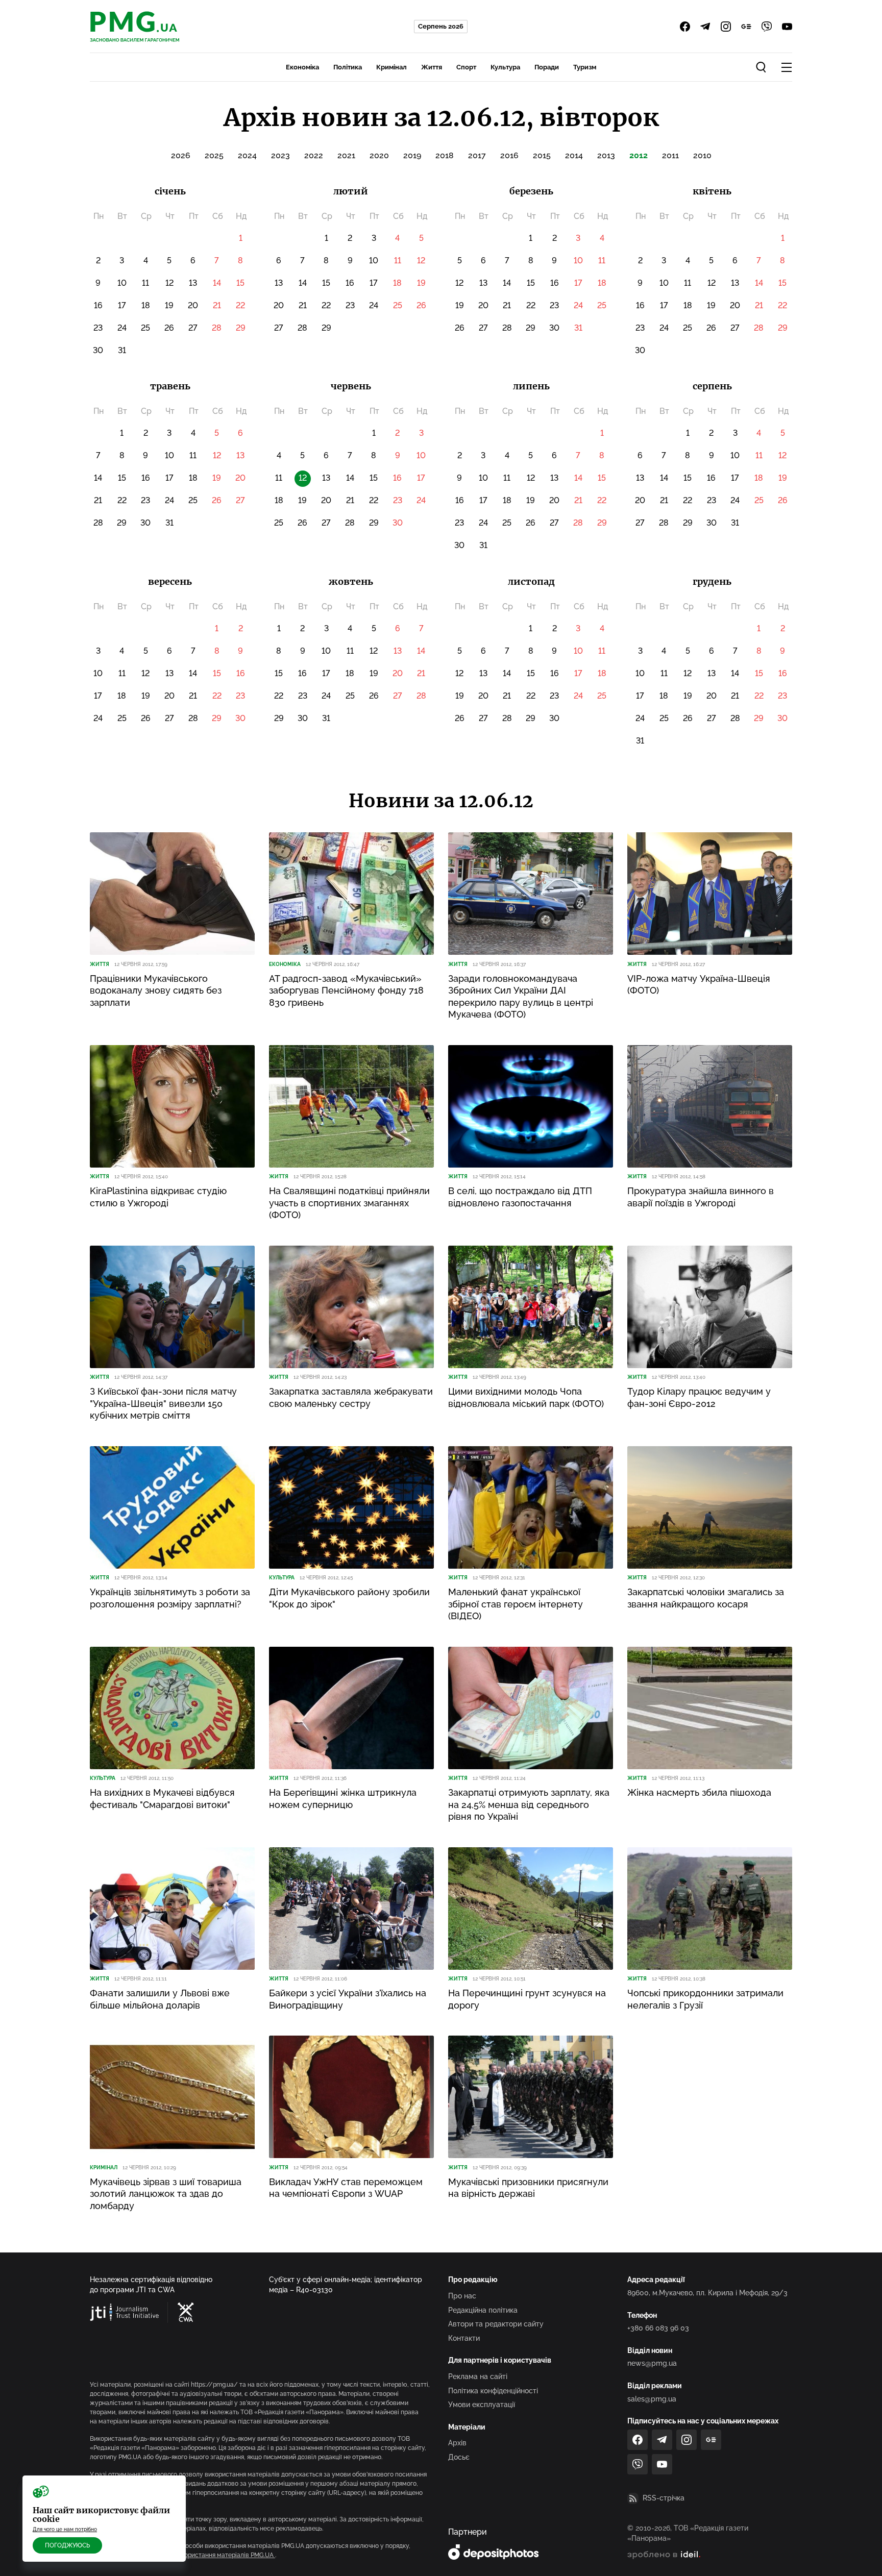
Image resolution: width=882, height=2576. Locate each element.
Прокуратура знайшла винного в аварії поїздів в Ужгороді (701, 1197)
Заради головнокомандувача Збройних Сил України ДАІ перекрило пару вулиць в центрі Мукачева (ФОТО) (521, 996)
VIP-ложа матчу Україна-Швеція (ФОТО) (699, 984)
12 (169, 283)
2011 (670, 155)
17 (122, 305)
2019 (412, 155)
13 (193, 283)
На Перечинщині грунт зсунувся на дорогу (527, 1999)
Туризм (585, 67)
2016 (509, 155)
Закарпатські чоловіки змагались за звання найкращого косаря (706, 1598)
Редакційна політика (483, 2310)
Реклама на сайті (478, 2376)
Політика (348, 67)
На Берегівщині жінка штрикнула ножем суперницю (343, 1798)
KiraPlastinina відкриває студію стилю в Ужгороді (158, 1197)
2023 (280, 155)
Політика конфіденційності (493, 2391)
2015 (542, 155)
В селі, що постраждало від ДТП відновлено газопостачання (520, 1197)
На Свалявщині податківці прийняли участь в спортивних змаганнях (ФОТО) (349, 1203)
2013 (606, 155)
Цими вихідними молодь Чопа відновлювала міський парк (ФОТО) (526, 1397)
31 (122, 350)
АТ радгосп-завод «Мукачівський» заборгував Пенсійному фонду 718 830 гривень (346, 990)
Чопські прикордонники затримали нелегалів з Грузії (705, 1999)
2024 (247, 155)
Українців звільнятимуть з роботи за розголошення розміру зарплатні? (170, 1598)
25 (145, 328)
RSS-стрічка (664, 2498)
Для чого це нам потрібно (65, 2529)
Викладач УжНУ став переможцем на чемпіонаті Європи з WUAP (346, 2188)
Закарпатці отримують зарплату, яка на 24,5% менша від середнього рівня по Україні (529, 1804)
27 (193, 328)
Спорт (466, 67)
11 (145, 283)
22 (240, 305)
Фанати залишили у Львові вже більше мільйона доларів (160, 1999)
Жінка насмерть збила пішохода (699, 1792)
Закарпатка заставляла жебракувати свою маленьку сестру (351, 1397)
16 (98, 305)
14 (217, 283)
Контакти (464, 2338)
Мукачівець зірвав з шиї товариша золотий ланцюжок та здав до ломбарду (166, 2194)
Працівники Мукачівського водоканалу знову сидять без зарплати (156, 990)
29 (241, 328)
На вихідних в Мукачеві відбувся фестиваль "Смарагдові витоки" (162, 1798)
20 (193, 305)
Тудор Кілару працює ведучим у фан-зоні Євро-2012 (699, 1397)
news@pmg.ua (652, 2363)
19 (169, 305)
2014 (574, 155)
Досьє (459, 2457)
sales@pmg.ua (652, 2399)
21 (217, 305)
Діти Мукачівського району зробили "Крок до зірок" (349, 1598)
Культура (505, 67)
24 (122, 328)
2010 (702, 155)
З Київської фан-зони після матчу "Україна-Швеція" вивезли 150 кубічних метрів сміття (163, 1403)
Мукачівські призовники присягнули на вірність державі (528, 2188)
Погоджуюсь (67, 2545)
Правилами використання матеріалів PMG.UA (207, 2555)
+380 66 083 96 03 (658, 2328)
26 (169, 328)
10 (122, 283)
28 (217, 328)
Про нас (462, 2296)
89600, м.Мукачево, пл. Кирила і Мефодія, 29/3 (707, 2293)
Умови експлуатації (482, 2405)
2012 (639, 155)
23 (98, 328)
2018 (445, 155)
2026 (181, 155)
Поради (547, 67)
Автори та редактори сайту (496, 2324)
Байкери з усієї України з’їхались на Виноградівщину (348, 1999)
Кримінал (391, 67)
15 (240, 283)
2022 (314, 155)
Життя (432, 67)
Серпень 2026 (441, 26)
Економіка (302, 67)
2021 (346, 155)
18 (146, 305)
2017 (477, 155)
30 (98, 350)
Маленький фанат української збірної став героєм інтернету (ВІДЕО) (516, 1604)
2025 (214, 155)
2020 (379, 155)
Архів (457, 2443)
